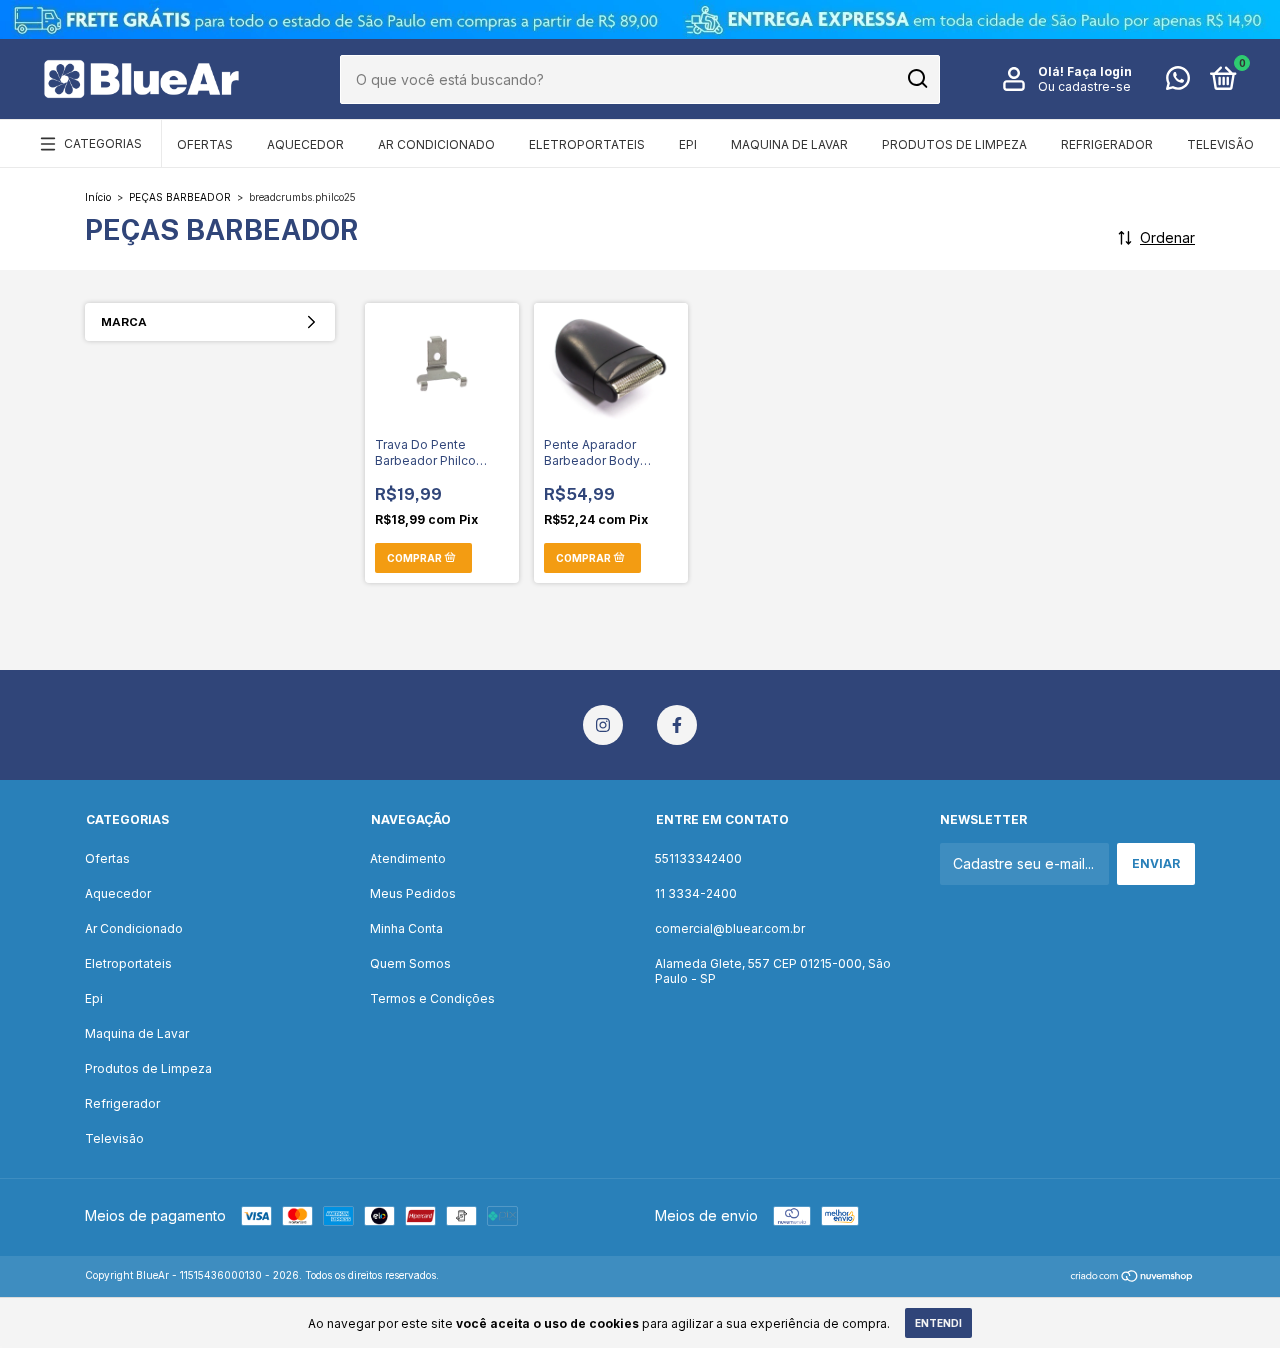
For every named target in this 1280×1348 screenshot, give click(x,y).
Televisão (1220, 144)
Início (98, 197)
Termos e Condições (432, 998)
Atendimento (408, 858)
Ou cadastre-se (1084, 86)
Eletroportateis (587, 144)
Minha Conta (406, 928)
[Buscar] (916, 79)
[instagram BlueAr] (603, 725)
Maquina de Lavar (789, 144)
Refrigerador (1107, 144)
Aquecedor (305, 144)
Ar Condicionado (436, 144)
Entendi (938, 1323)
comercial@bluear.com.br (730, 928)
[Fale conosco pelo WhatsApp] (1178, 82)
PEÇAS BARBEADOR (180, 197)
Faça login (1099, 71)
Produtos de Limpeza (954, 144)
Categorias (103, 143)
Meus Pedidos (413, 893)
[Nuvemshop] (1132, 1277)
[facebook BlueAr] (677, 725)
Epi (688, 144)
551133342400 (698, 858)
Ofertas (205, 144)
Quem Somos (410, 963)
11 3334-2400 (696, 893)
